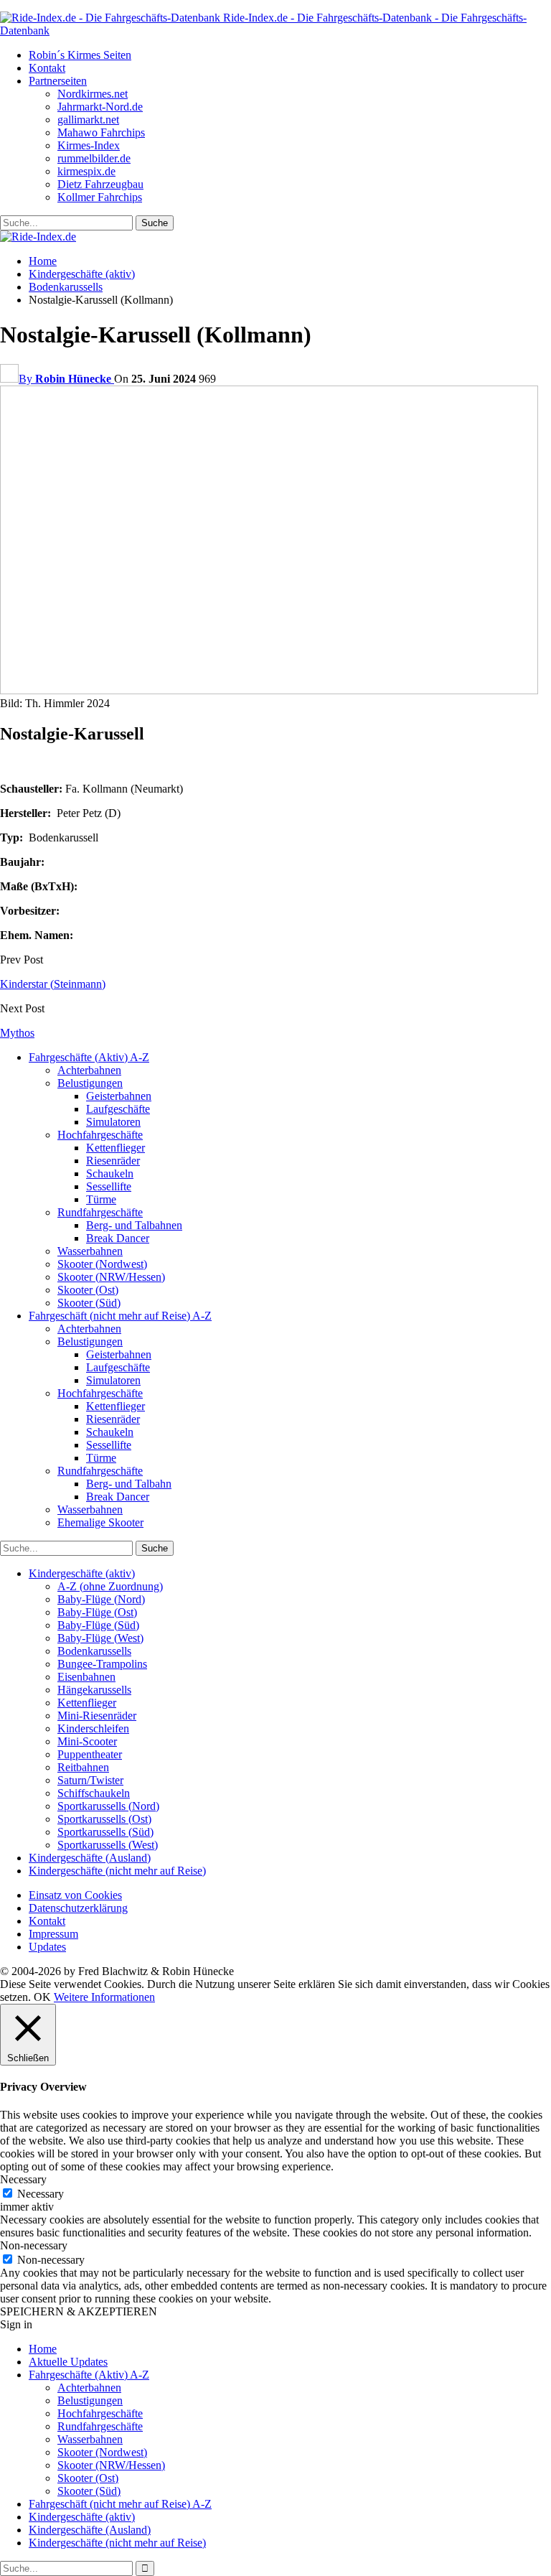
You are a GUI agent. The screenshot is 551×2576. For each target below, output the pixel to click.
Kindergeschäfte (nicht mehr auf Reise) (117, 1871)
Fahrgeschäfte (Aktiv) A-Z (89, 1057)
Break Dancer (118, 1238)
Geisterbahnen (119, 1096)
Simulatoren (113, 1122)
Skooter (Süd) (89, 1303)
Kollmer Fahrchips (100, 197)
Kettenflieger (116, 1148)
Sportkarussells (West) (108, 1845)
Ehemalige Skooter (100, 1522)
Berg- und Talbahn (129, 1484)
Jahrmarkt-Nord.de (100, 107)
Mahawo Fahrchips (101, 132)
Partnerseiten (58, 81)
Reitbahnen (83, 1767)
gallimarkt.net (88, 120)
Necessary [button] (23, 2179)
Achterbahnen (89, 1070)
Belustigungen (90, 1083)
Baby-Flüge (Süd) (98, 1625)
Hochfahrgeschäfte (100, 1135)
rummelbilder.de (94, 158)
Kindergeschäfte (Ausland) (90, 1858)
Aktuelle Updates (68, 2362)
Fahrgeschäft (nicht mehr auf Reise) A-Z (120, 1316)
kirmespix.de (86, 171)
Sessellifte (109, 1186)
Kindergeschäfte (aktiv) (82, 1573)
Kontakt (47, 68)
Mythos (17, 1033)
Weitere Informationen (104, 1997)
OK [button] (42, 1997)
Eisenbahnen (86, 1677)
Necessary (41, 2194)
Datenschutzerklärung (78, 1908)
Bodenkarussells (94, 1651)
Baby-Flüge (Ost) (97, 1612)
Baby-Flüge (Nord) (101, 1599)
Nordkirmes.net (93, 94)
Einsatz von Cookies (75, 1895)
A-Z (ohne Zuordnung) (110, 1586)
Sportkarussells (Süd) (105, 1832)
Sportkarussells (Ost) (104, 1819)
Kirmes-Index (89, 145)
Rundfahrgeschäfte (100, 1212)
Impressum (53, 1934)
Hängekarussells (94, 1690)
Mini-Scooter (87, 1741)
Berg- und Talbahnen (134, 1225)
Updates (47, 1947)
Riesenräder (113, 1161)
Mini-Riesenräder (97, 1716)
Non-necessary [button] (34, 2245)
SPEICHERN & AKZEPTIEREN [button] (79, 2311)
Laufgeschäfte (118, 1109)
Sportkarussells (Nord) (108, 1806)
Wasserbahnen (90, 1251)
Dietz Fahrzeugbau (100, 184)
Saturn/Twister (90, 1780)
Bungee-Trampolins (102, 1664)
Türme (101, 1199)
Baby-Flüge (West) (100, 1638)
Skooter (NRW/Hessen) (111, 1277)
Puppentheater (90, 1754)
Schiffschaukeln (94, 1793)
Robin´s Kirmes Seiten (80, 55)
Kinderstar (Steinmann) (53, 984)
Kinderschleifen (93, 1728)
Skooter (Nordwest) (102, 1264)
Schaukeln (110, 1173)
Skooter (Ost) (88, 1290)
